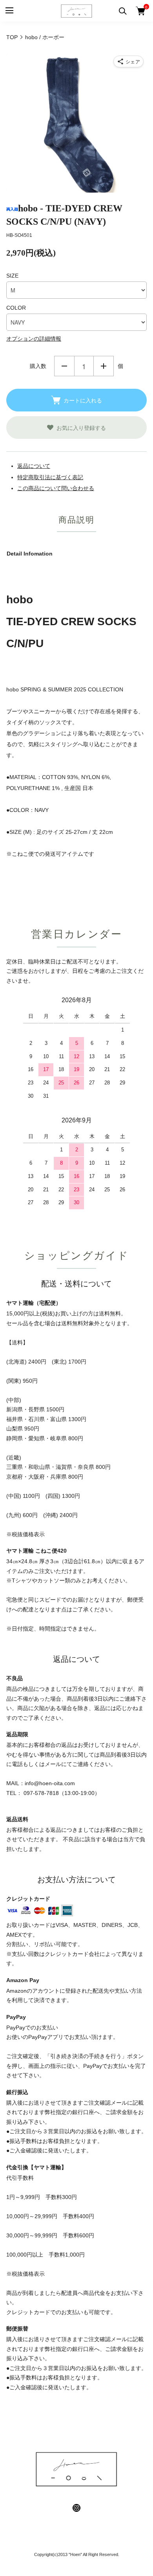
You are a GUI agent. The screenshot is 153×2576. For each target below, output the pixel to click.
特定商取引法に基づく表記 (50, 477)
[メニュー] (9, 11)
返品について (34, 466)
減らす (64, 366)
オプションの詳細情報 (34, 339)
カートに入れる (83, 400)
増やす (104, 366)
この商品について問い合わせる (56, 488)
